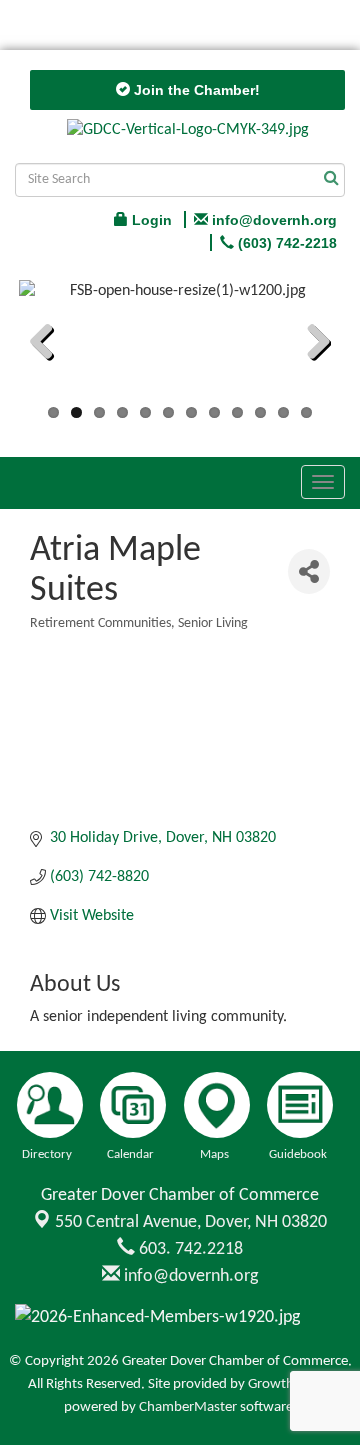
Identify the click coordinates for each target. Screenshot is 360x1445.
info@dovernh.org (189, 1276)
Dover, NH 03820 (191, 1222)
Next (311, 345)
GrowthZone (286, 1384)
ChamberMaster (188, 1407)
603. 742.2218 (189, 1249)
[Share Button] (309, 571)
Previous (49, 345)
